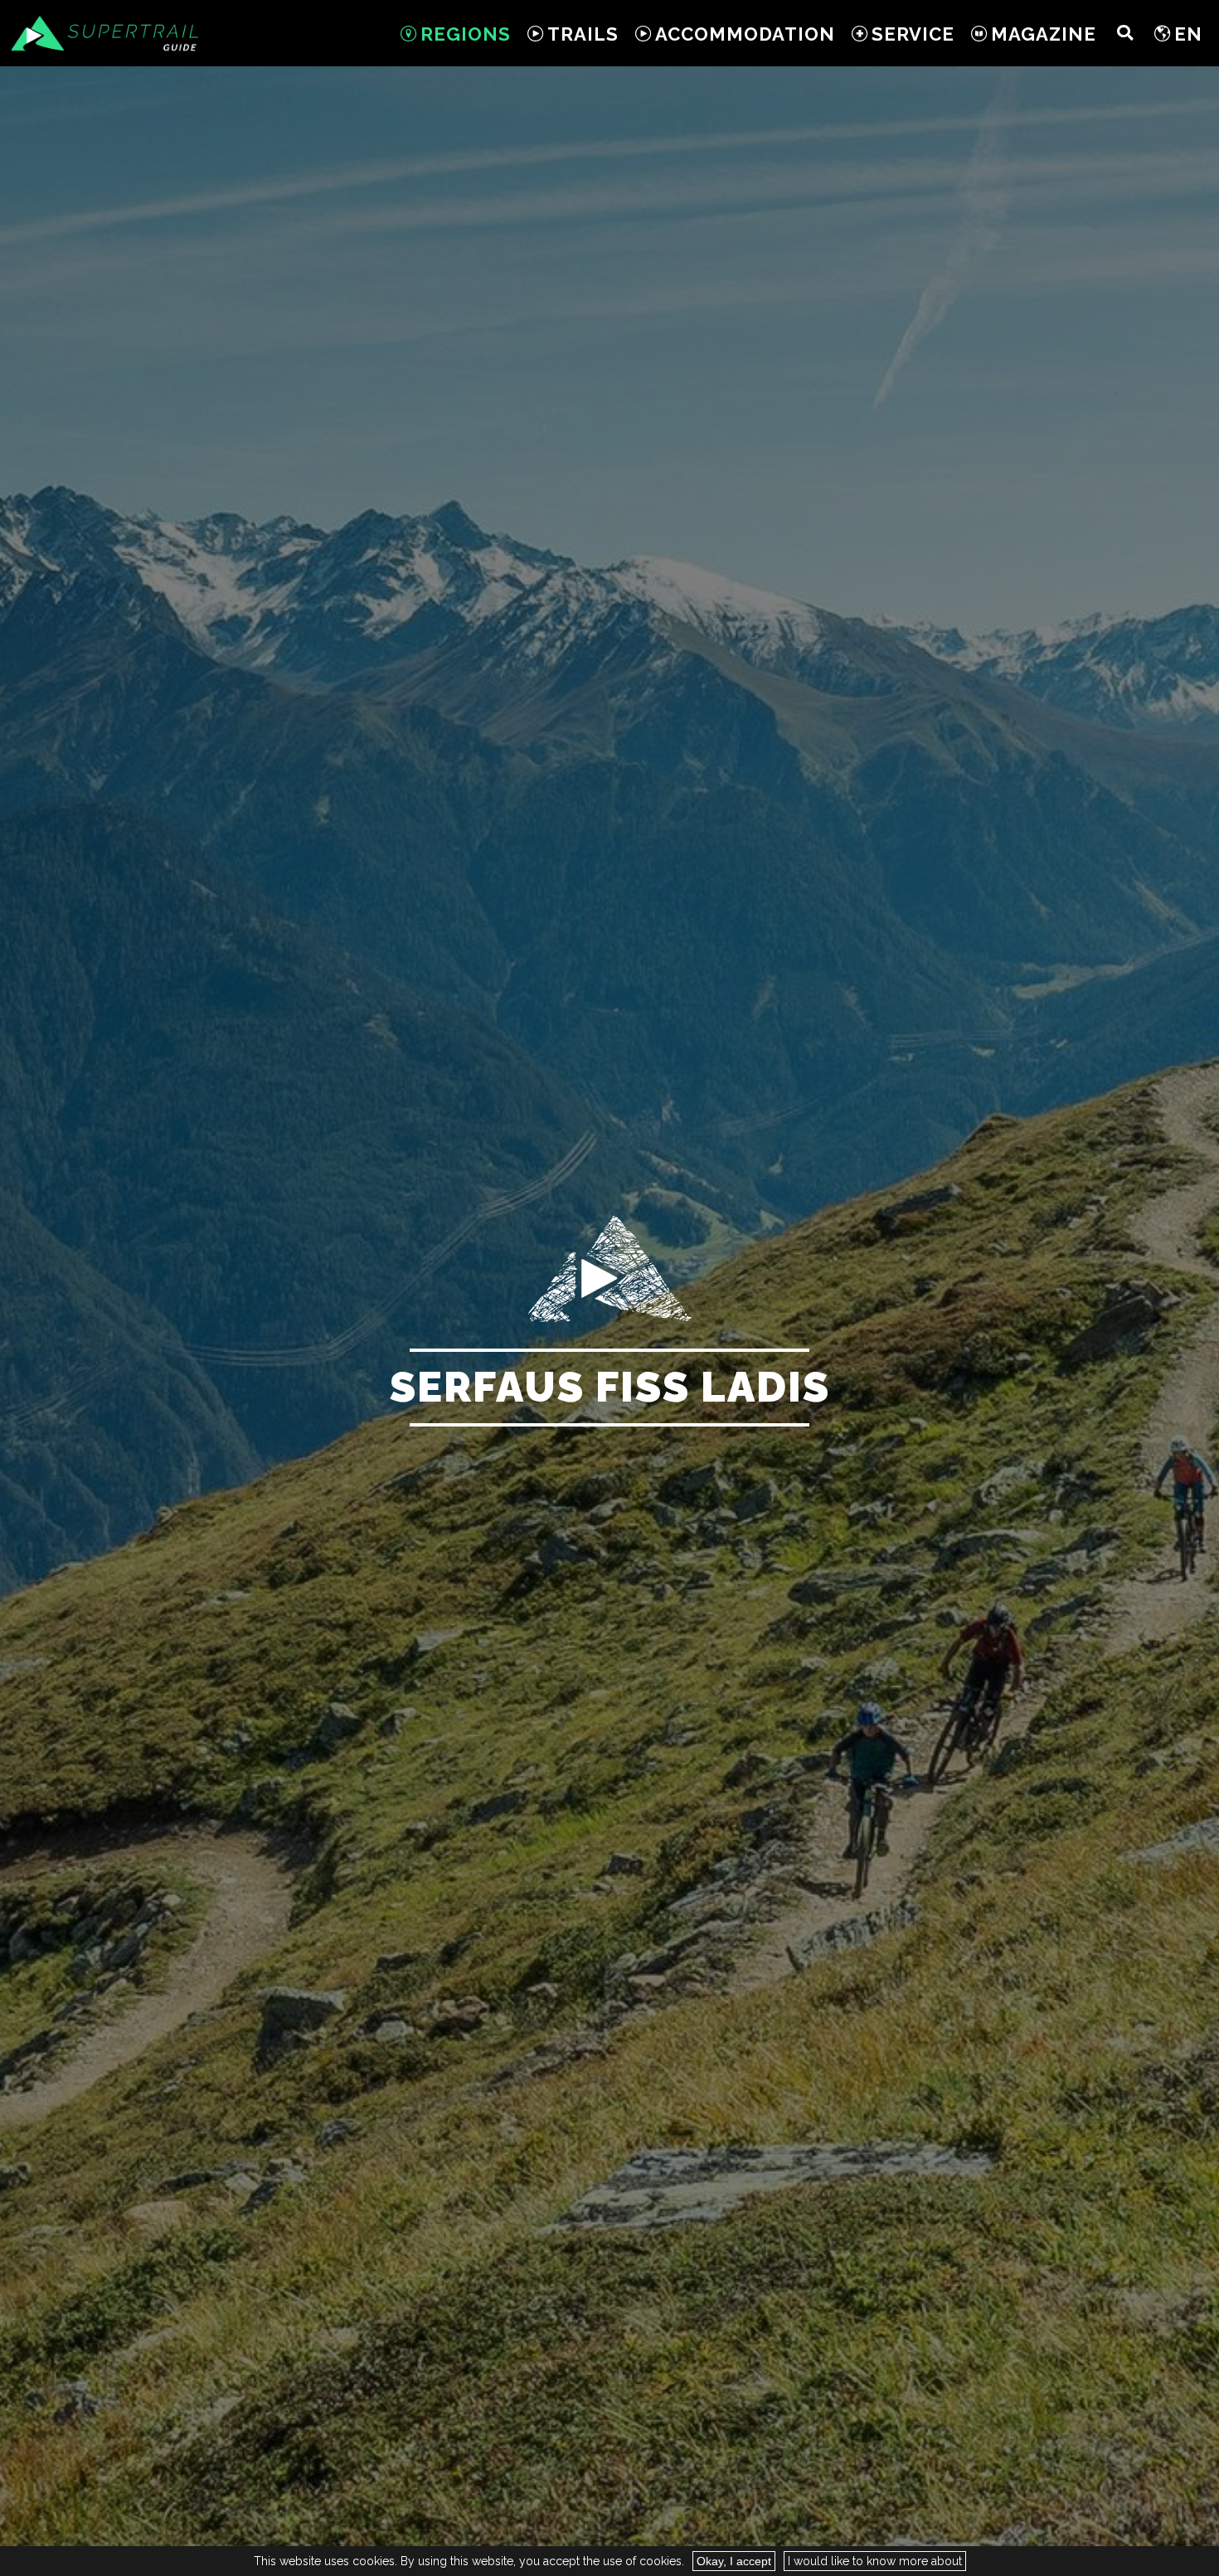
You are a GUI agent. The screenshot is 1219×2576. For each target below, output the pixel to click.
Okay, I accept (734, 2561)
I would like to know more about (875, 2561)
